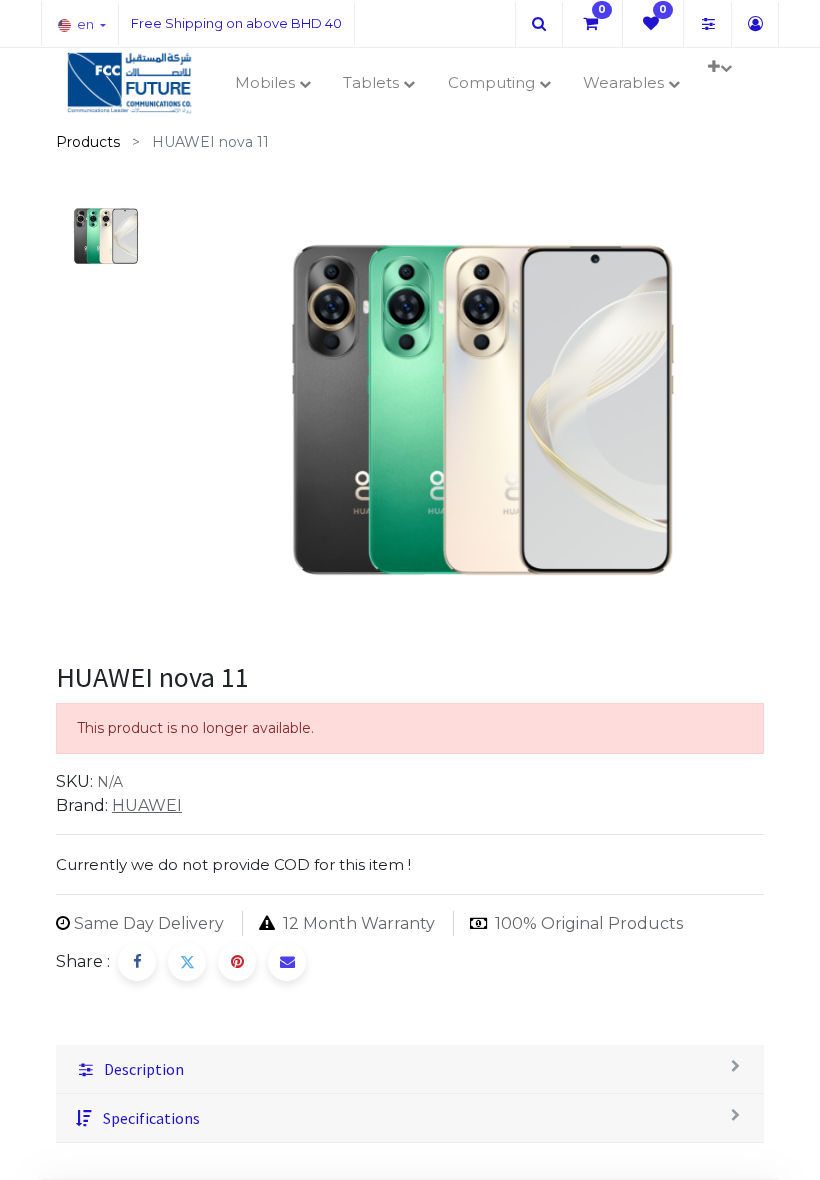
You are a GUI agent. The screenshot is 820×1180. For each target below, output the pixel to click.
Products (88, 142)
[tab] (410, 1069)
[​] (539, 23)
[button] (719, 67)
